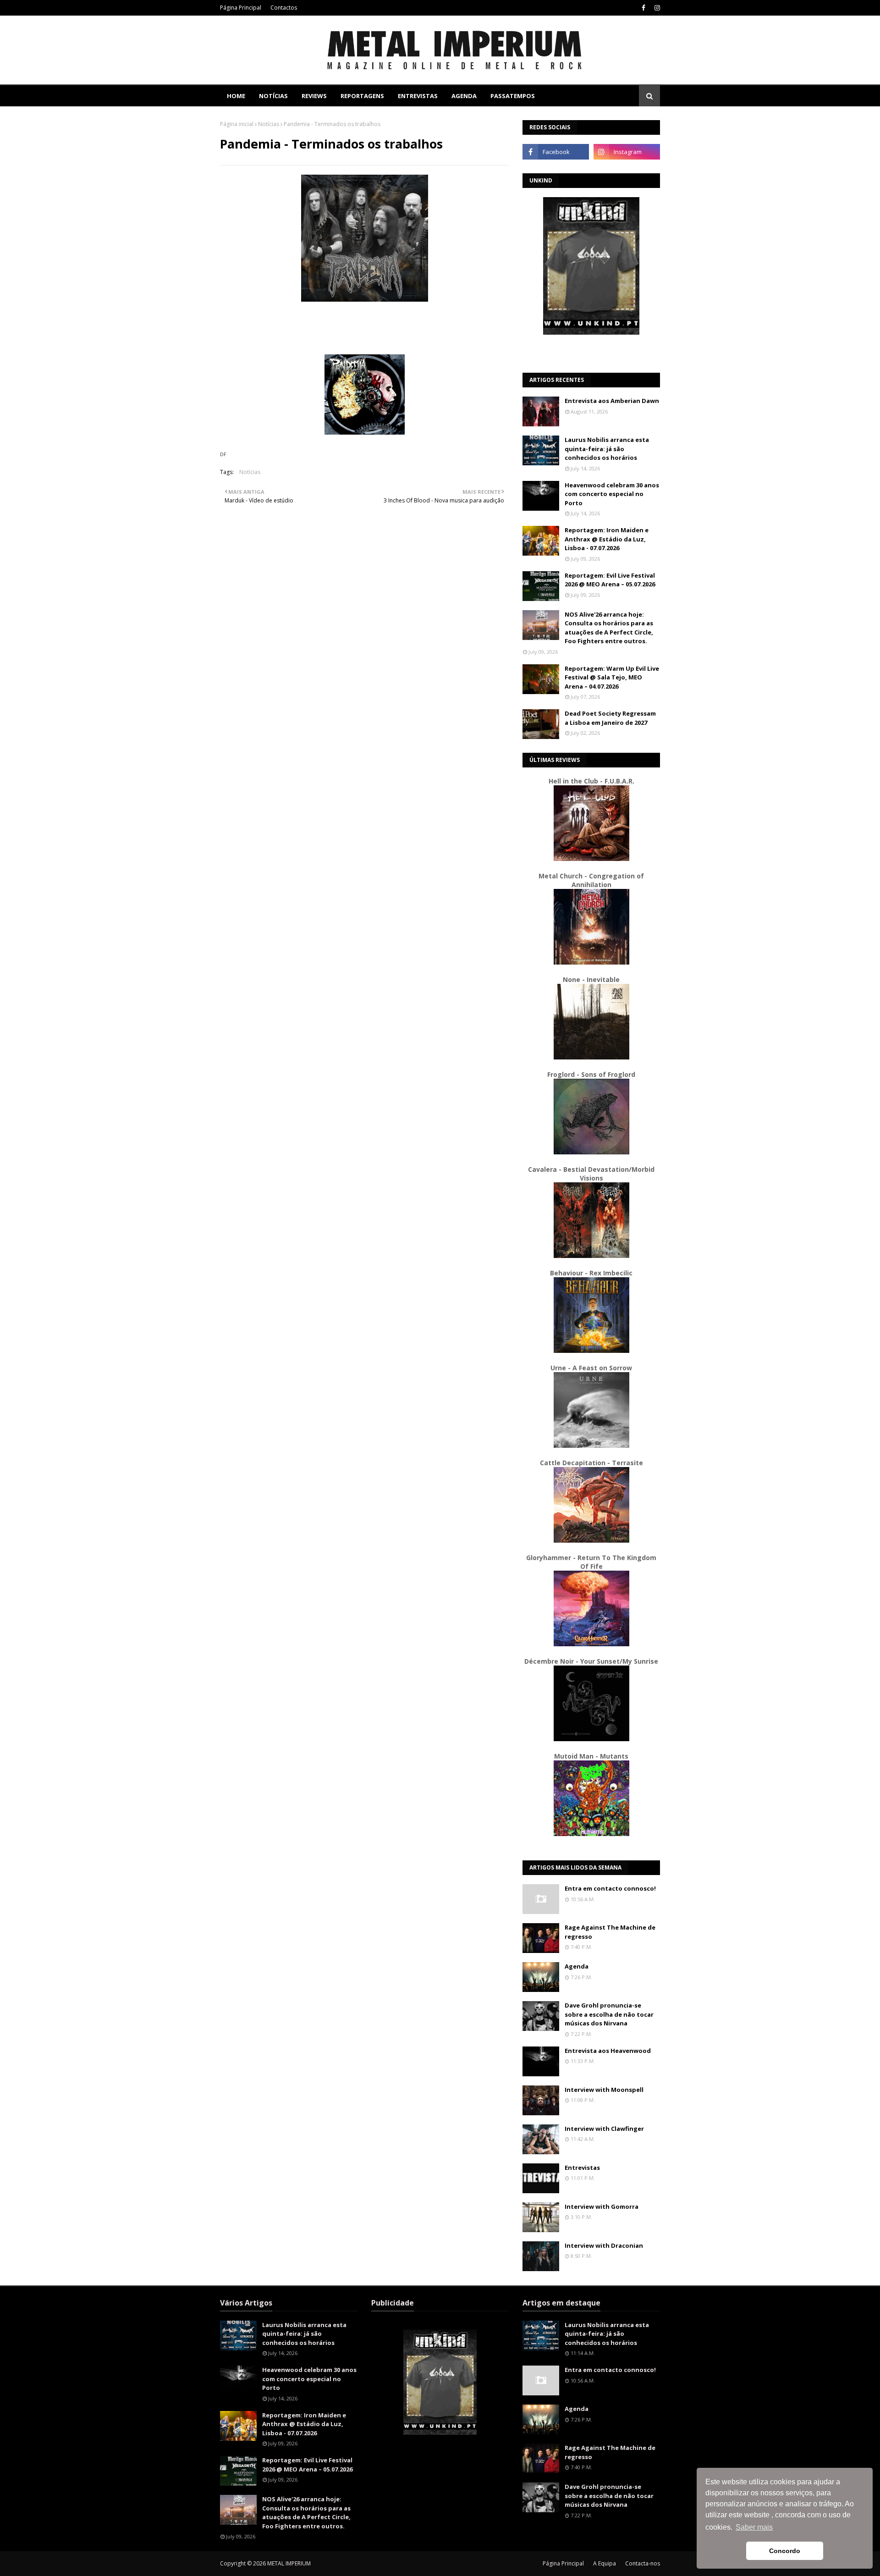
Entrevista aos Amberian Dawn (612, 401)
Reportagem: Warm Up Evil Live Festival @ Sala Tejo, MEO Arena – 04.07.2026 (612, 677)
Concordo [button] (785, 2551)
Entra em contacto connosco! (610, 1888)
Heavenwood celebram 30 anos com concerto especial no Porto (612, 494)
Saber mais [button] (754, 2527)
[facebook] (643, 8)
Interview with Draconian (604, 2245)
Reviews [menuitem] (314, 96)
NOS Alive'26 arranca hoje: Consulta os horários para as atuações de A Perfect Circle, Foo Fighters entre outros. (609, 628)
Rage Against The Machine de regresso (610, 1932)
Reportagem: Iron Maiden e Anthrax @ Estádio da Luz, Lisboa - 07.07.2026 (607, 539)
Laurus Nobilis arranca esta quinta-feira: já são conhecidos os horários (607, 449)
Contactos (284, 8)
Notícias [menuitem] (273, 96)
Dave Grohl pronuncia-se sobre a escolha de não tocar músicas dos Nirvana (609, 2014)
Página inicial (237, 124)
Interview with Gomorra (602, 2206)
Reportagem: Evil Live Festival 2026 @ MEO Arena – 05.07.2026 (610, 580)
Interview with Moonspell (604, 2090)
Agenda (577, 1966)
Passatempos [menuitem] (513, 96)
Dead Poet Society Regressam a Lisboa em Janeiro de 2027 (610, 718)
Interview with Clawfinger (604, 2129)
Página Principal (241, 8)
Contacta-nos (643, 2563)
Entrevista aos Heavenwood (608, 2051)
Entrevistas (582, 2168)
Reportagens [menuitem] (362, 96)
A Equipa (605, 2563)
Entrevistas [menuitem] (418, 96)
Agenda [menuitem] (464, 96)
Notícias (269, 124)
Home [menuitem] (236, 96)
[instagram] (656, 8)
